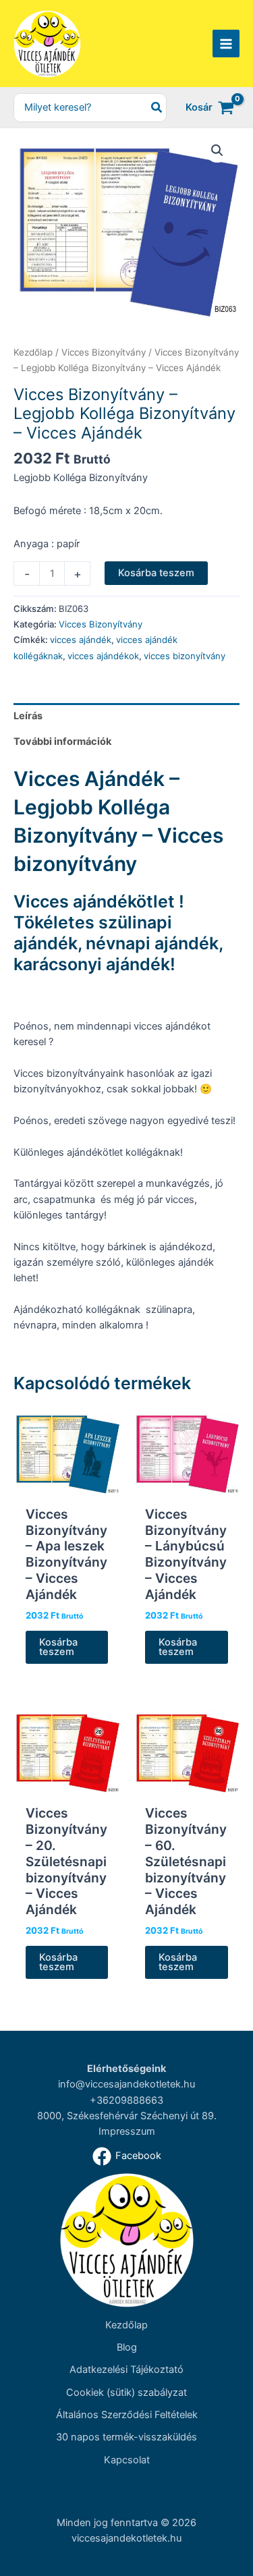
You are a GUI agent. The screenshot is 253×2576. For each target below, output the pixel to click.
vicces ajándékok (103, 656)
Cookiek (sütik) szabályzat (126, 2392)
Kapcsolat (127, 2460)
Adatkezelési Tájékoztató (126, 2370)
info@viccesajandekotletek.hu (126, 2084)
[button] (217, 150)
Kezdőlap (33, 352)
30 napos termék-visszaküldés (126, 2437)
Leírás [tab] (28, 716)
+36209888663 (126, 2100)
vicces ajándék (81, 640)
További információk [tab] (62, 741)
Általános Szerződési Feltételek (127, 2415)
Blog (127, 2347)
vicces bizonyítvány (185, 656)
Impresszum (127, 2131)
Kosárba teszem (156, 573)
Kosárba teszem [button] (58, 1647)
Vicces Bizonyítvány (104, 352)
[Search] (157, 108)
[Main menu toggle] (226, 43)
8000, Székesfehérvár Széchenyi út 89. (127, 2116)
